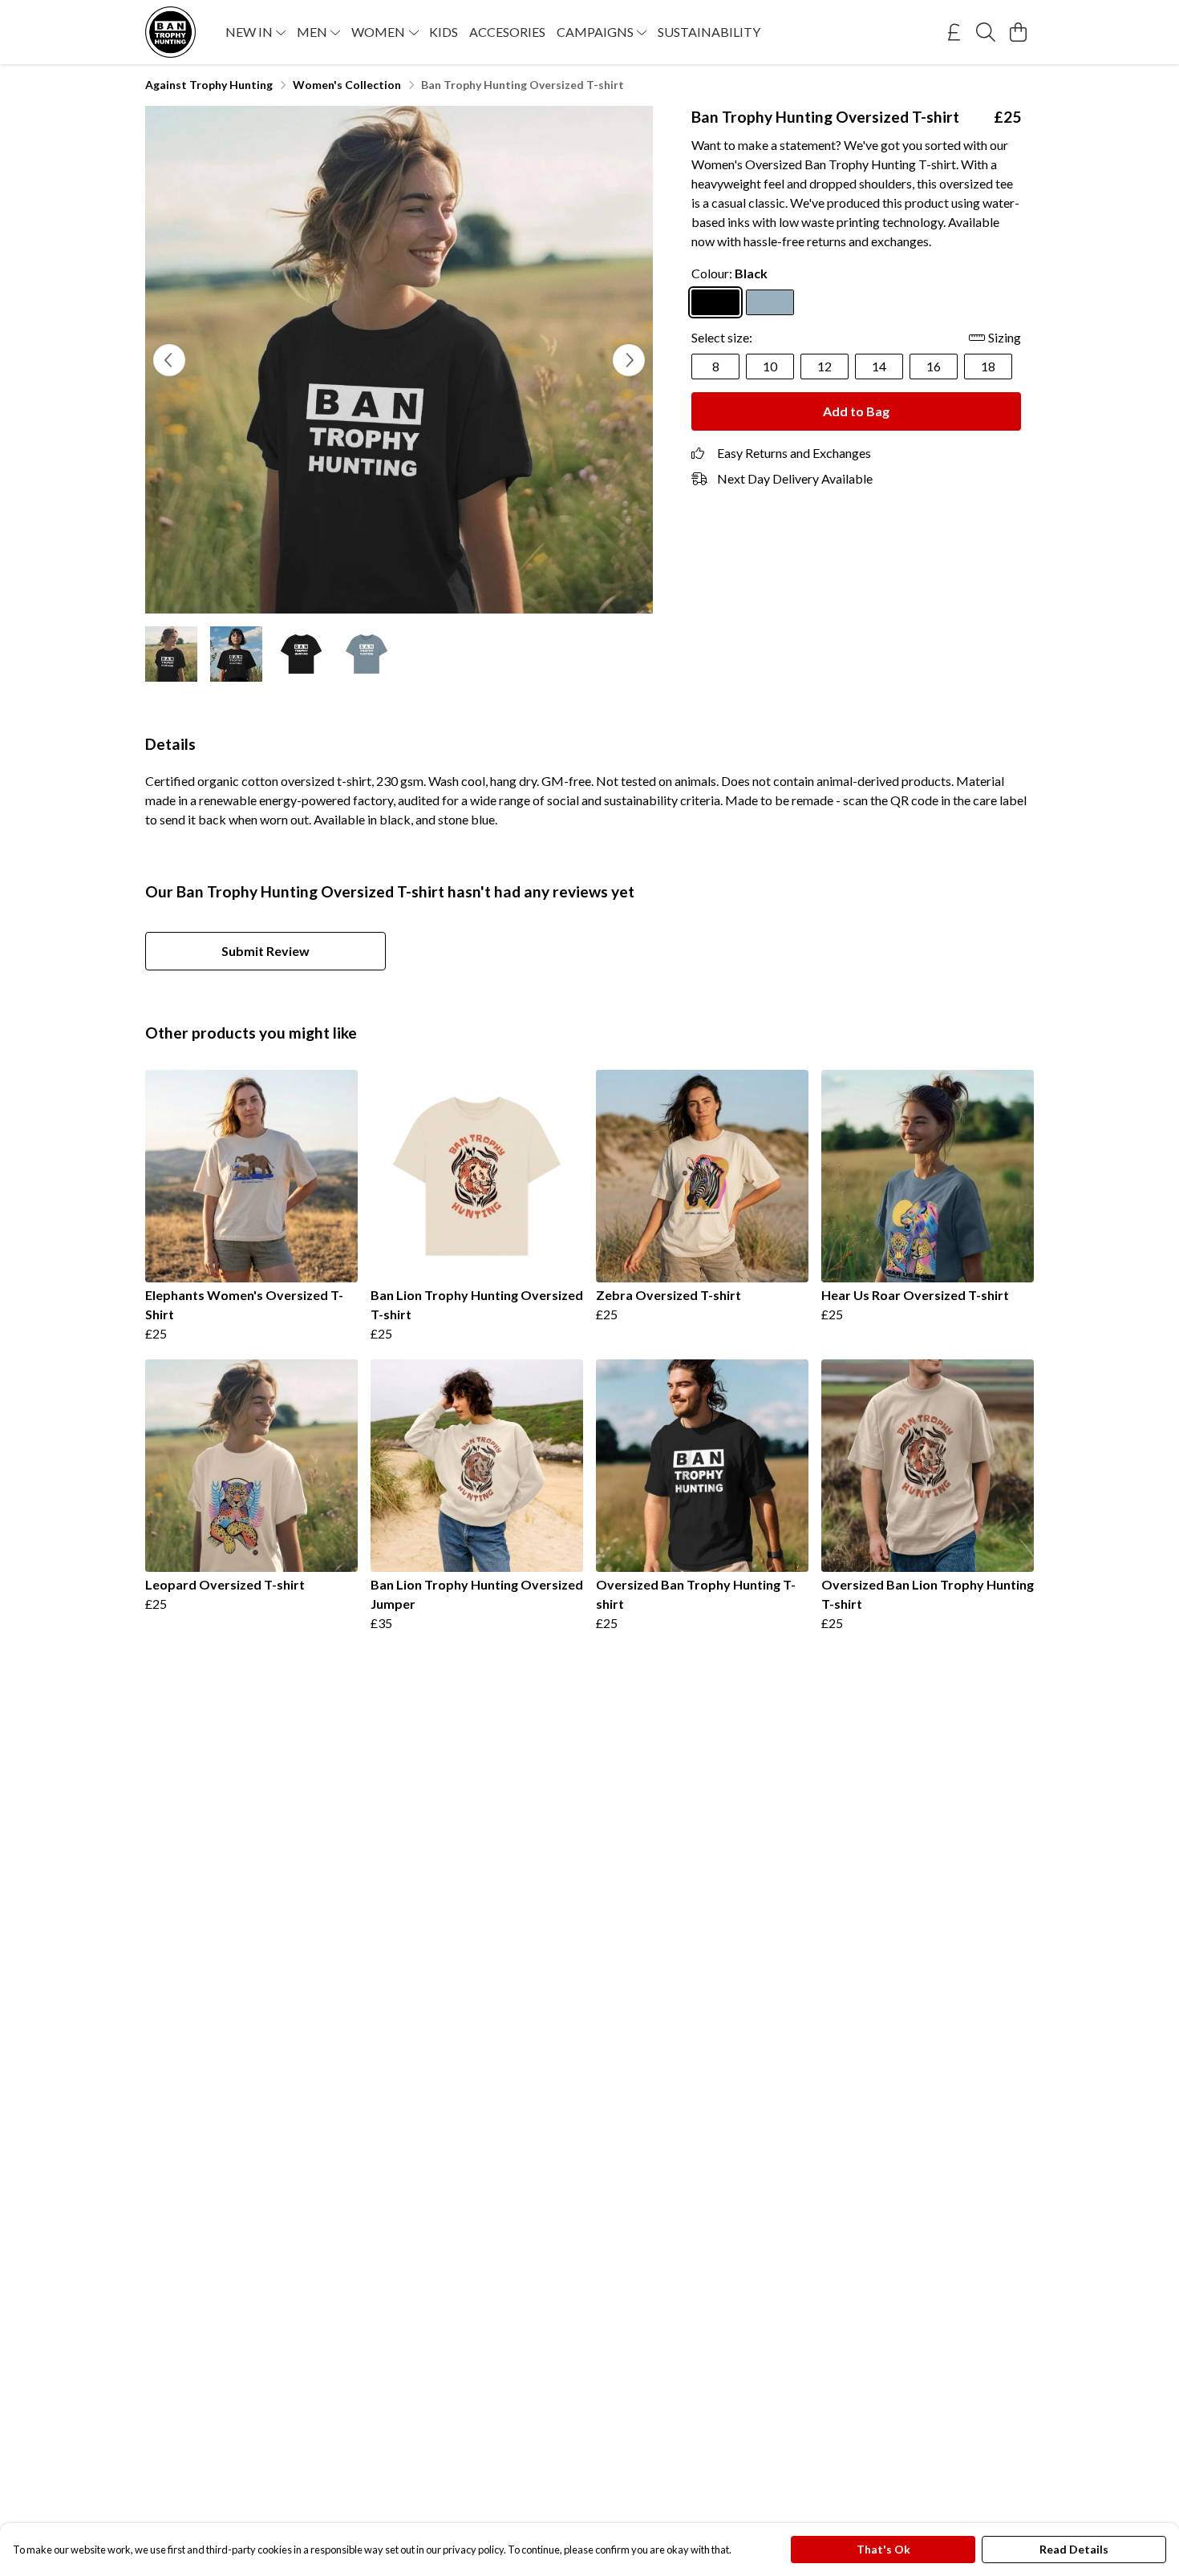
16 (934, 366)
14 (879, 366)
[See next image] (629, 360)
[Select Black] (715, 302)
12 (824, 366)
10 (770, 366)
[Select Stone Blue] (770, 302)
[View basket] (1018, 32)
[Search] (986, 32)
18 (988, 366)
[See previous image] (169, 360)
